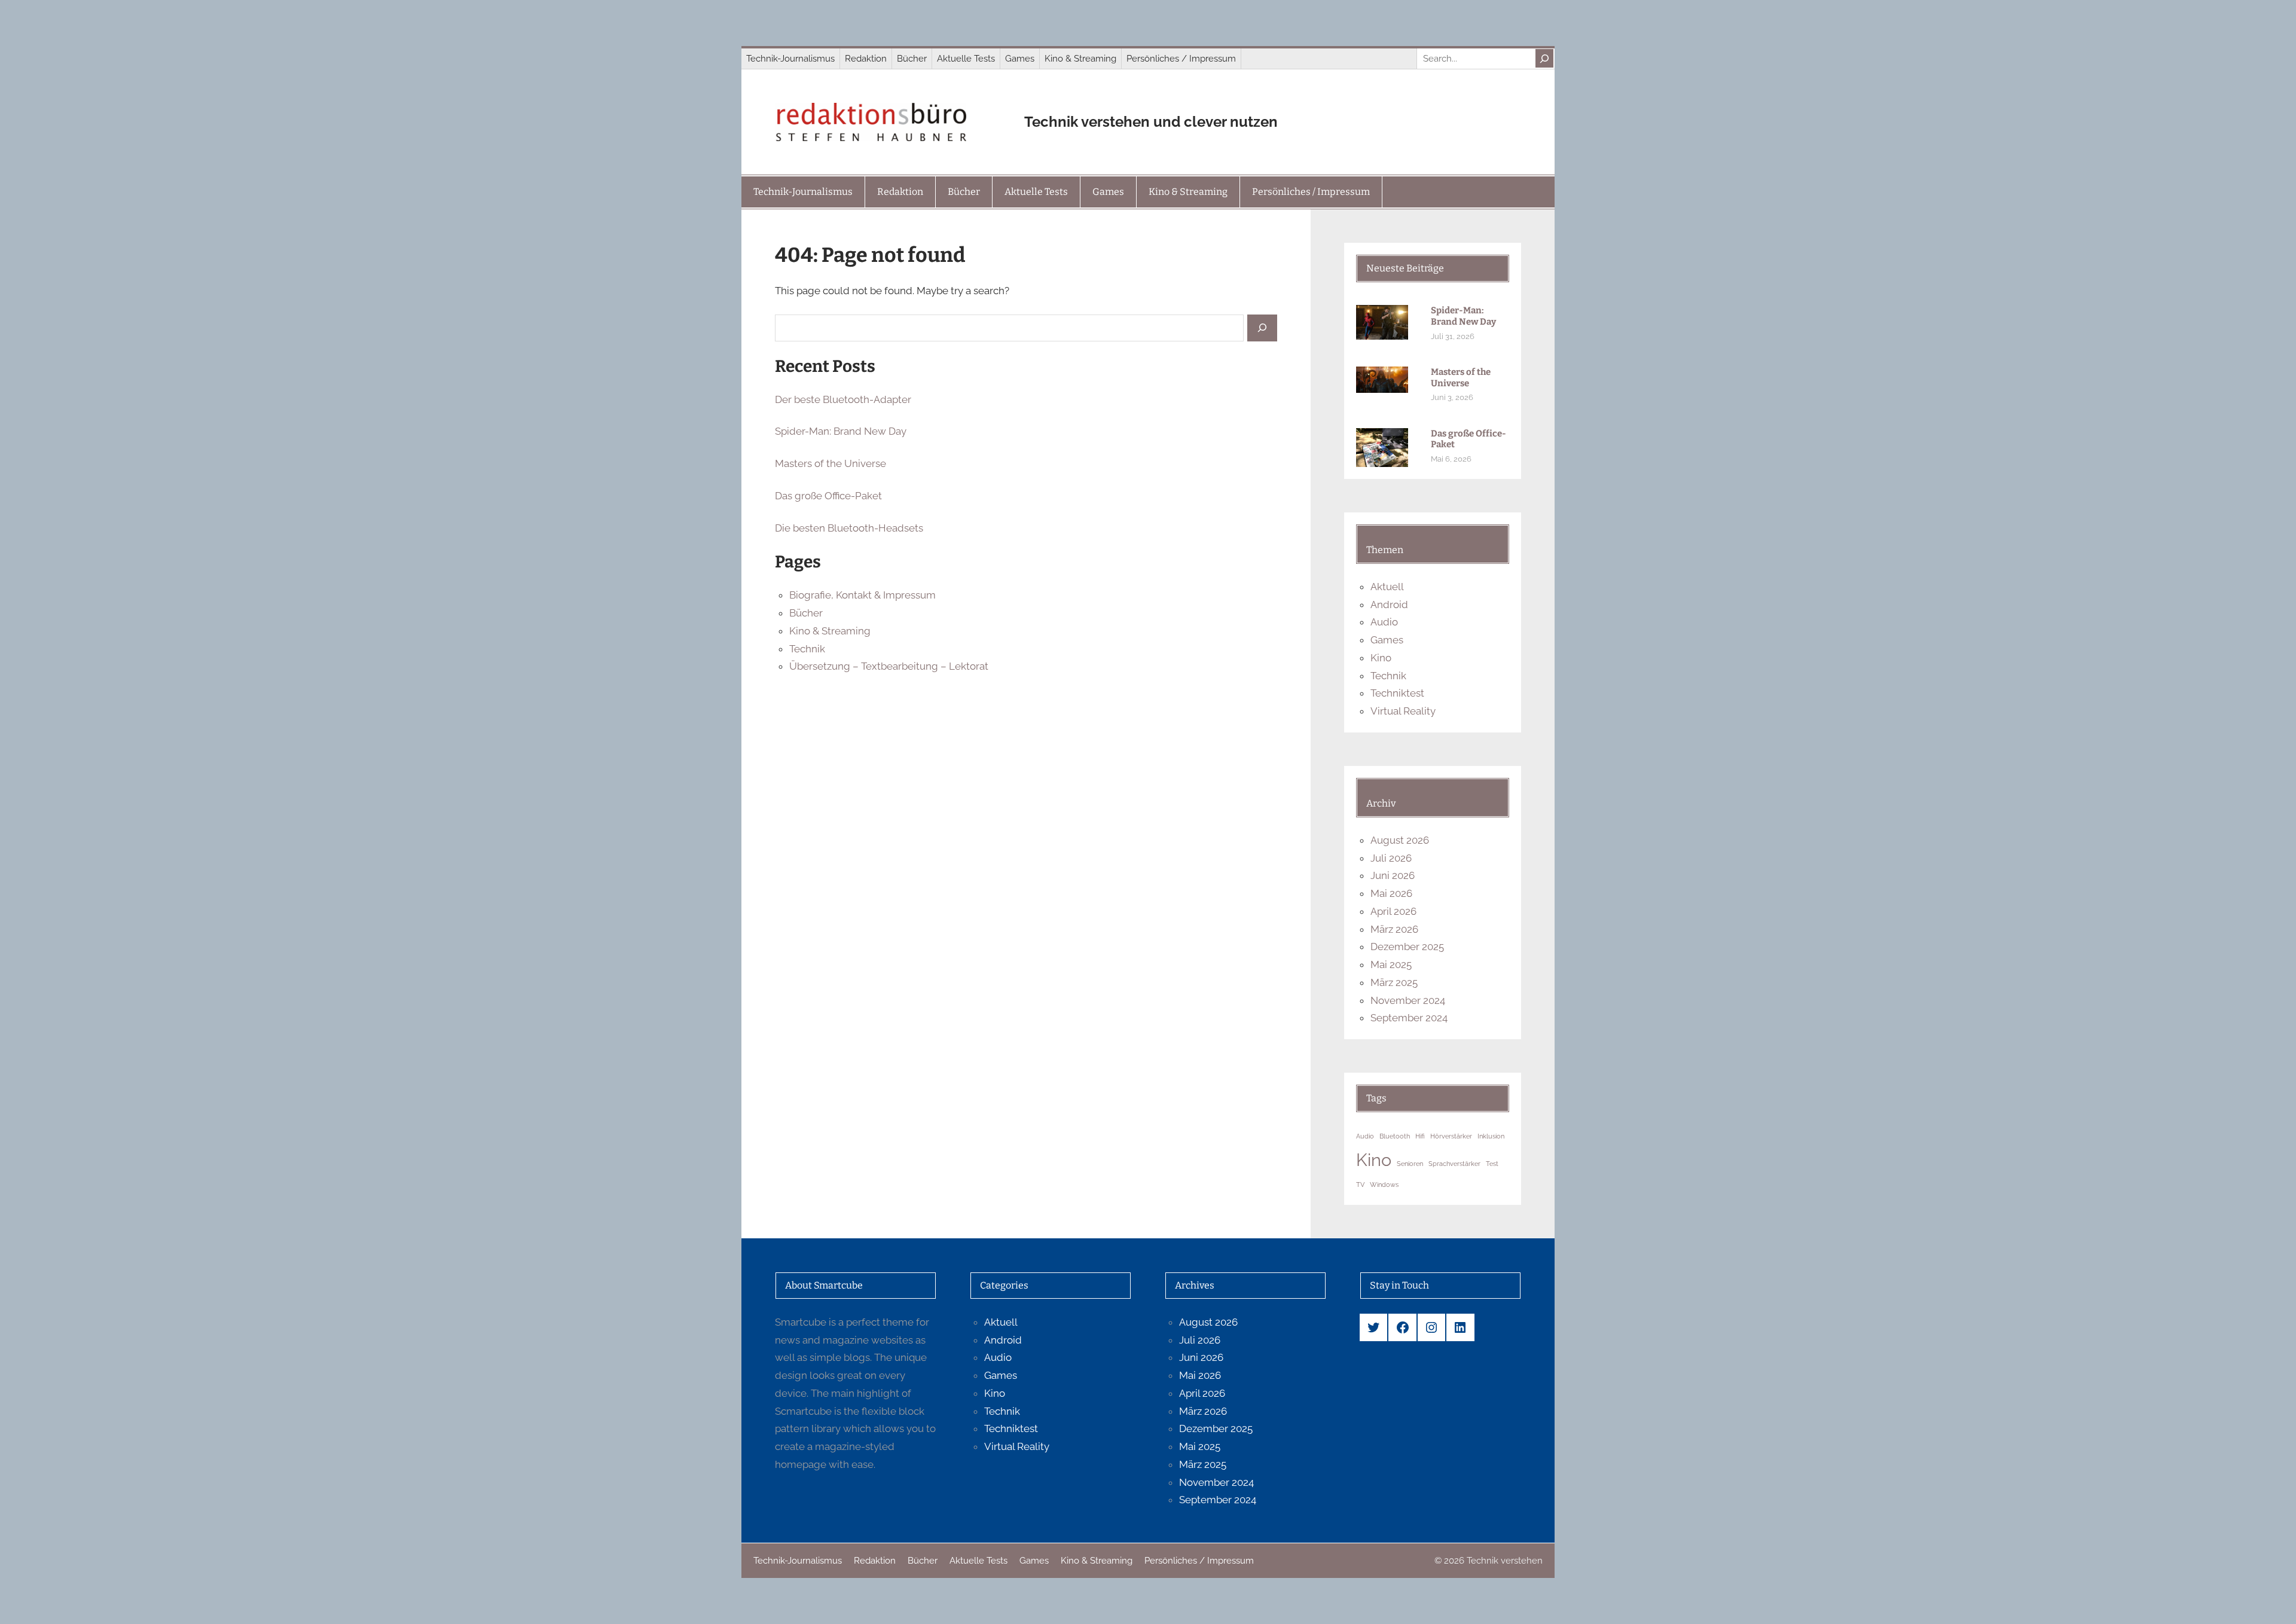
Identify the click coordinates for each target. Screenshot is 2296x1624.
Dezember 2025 (1407, 947)
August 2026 (1400, 840)
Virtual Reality (1403, 711)
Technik (807, 649)
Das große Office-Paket (828, 496)
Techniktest (1397, 693)
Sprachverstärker (1454, 1164)
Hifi (1420, 1136)
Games (1387, 640)
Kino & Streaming (830, 631)
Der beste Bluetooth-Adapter (843, 399)
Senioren (1410, 1164)
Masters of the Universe (831, 463)
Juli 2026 (1391, 858)
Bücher (806, 613)
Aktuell (1387, 587)
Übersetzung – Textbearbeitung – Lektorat (889, 666)
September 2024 (1409, 1018)
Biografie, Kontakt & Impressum (862, 595)
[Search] (1544, 58)
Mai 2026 (1391, 893)
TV (1360, 1185)
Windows (1384, 1185)
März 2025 (1394, 982)
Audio (1384, 622)
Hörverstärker (1451, 1136)
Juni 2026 (1393, 875)
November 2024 (1408, 1000)
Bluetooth (1395, 1136)
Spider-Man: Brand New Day (841, 431)
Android (1389, 605)
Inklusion (1491, 1136)
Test (1492, 1164)
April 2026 (1393, 911)
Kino (1381, 658)
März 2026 (1394, 929)
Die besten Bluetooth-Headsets (849, 528)
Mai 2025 (1391, 964)
